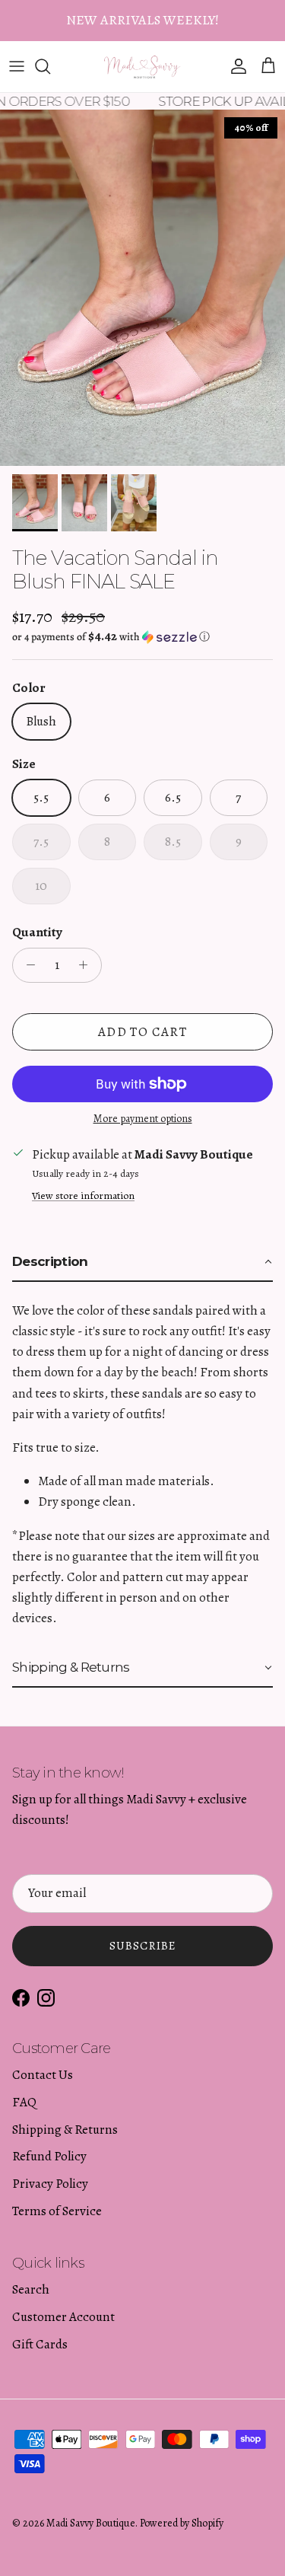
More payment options (143, 1119)
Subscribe (143, 1946)
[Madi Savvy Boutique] (142, 67)
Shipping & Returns (65, 2130)
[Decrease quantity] (27, 965)
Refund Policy (49, 2156)
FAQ (24, 2102)
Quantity (37, 932)
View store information (83, 1196)
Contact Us (43, 2075)
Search (31, 2289)
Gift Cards (40, 2344)
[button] (142, 637)
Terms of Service (57, 2211)
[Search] (50, 66)
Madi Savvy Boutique (91, 2523)
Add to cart (142, 1032)
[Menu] (17, 66)
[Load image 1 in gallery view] (142, 288)
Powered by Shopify (182, 2523)
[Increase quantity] (87, 965)
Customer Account (63, 2317)
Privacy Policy (50, 2184)
